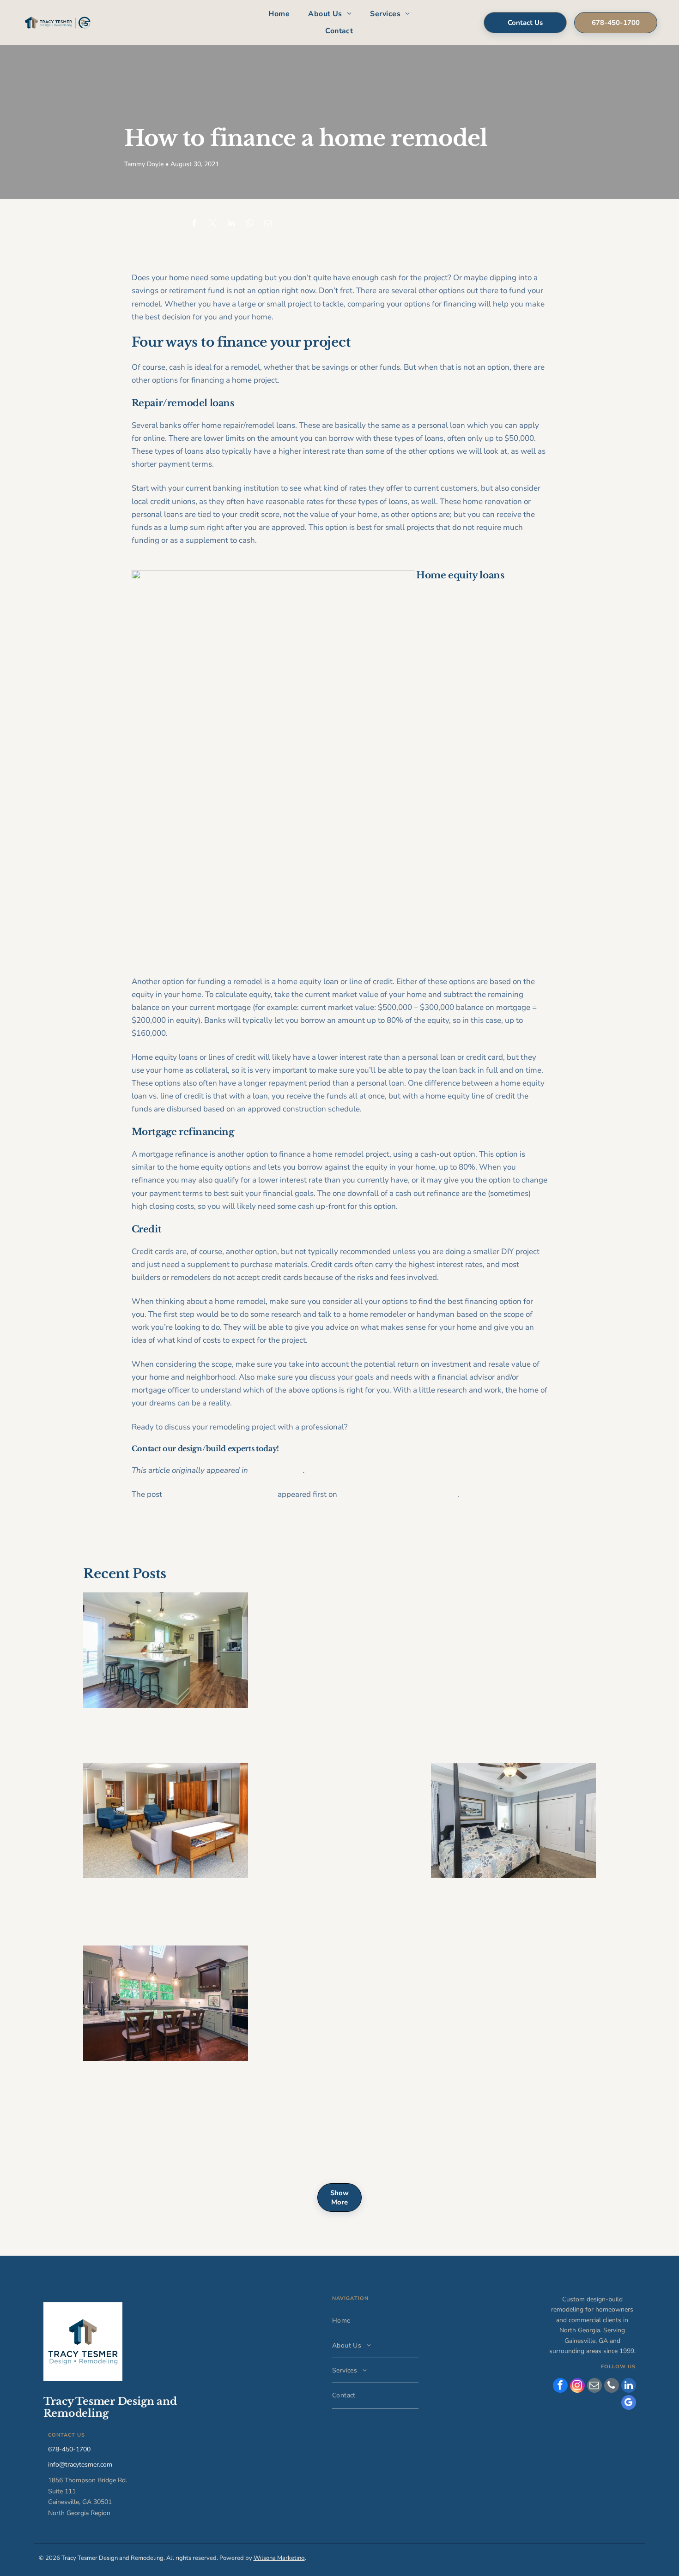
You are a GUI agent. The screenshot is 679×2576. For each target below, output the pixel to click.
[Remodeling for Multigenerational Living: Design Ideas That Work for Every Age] (513, 1820)
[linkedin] (629, 2387)
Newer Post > (529, 1527)
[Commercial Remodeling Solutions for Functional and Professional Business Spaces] (165, 1820)
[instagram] (577, 2387)
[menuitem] (279, 14)
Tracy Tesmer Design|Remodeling (398, 1494)
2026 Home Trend (297, 1776)
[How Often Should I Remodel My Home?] (165, 1650)
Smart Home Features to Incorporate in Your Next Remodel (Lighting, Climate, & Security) (162, 2086)
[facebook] (560, 2387)
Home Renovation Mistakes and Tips (336, 1958)
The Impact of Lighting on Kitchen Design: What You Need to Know (159, 2147)
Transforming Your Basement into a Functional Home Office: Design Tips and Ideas (511, 1971)
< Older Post (149, 1527)
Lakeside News (276, 1470)
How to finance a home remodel (220, 1494)
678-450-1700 (69, 2449)
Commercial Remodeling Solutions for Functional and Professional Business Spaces (159, 1903)
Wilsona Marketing (279, 2558)
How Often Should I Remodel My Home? (155, 1727)
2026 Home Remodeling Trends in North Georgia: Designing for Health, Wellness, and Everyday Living (337, 1618)
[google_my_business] (629, 2404)
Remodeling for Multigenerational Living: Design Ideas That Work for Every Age (506, 1903)
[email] (594, 2387)
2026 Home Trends (473, 1605)
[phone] (612, 2387)
